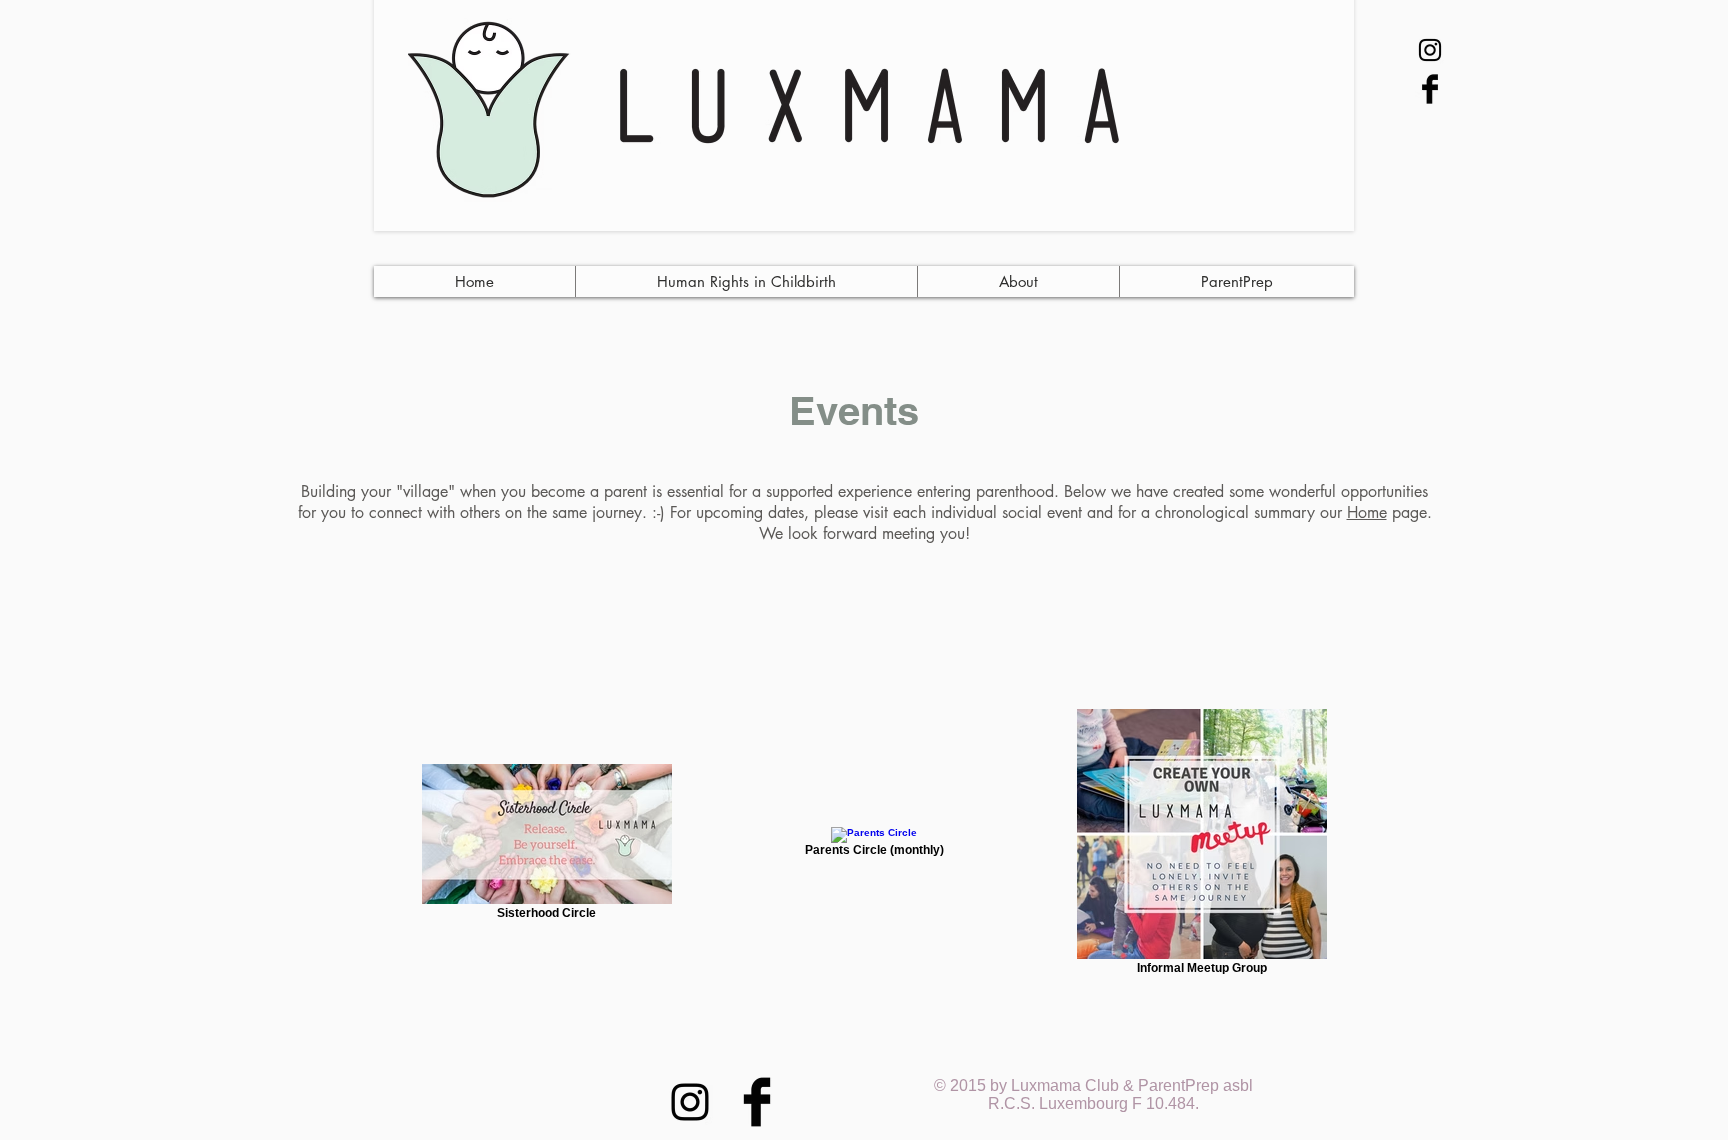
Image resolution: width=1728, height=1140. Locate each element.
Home (1367, 512)
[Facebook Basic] (1430, 89)
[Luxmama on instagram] (1430, 50)
